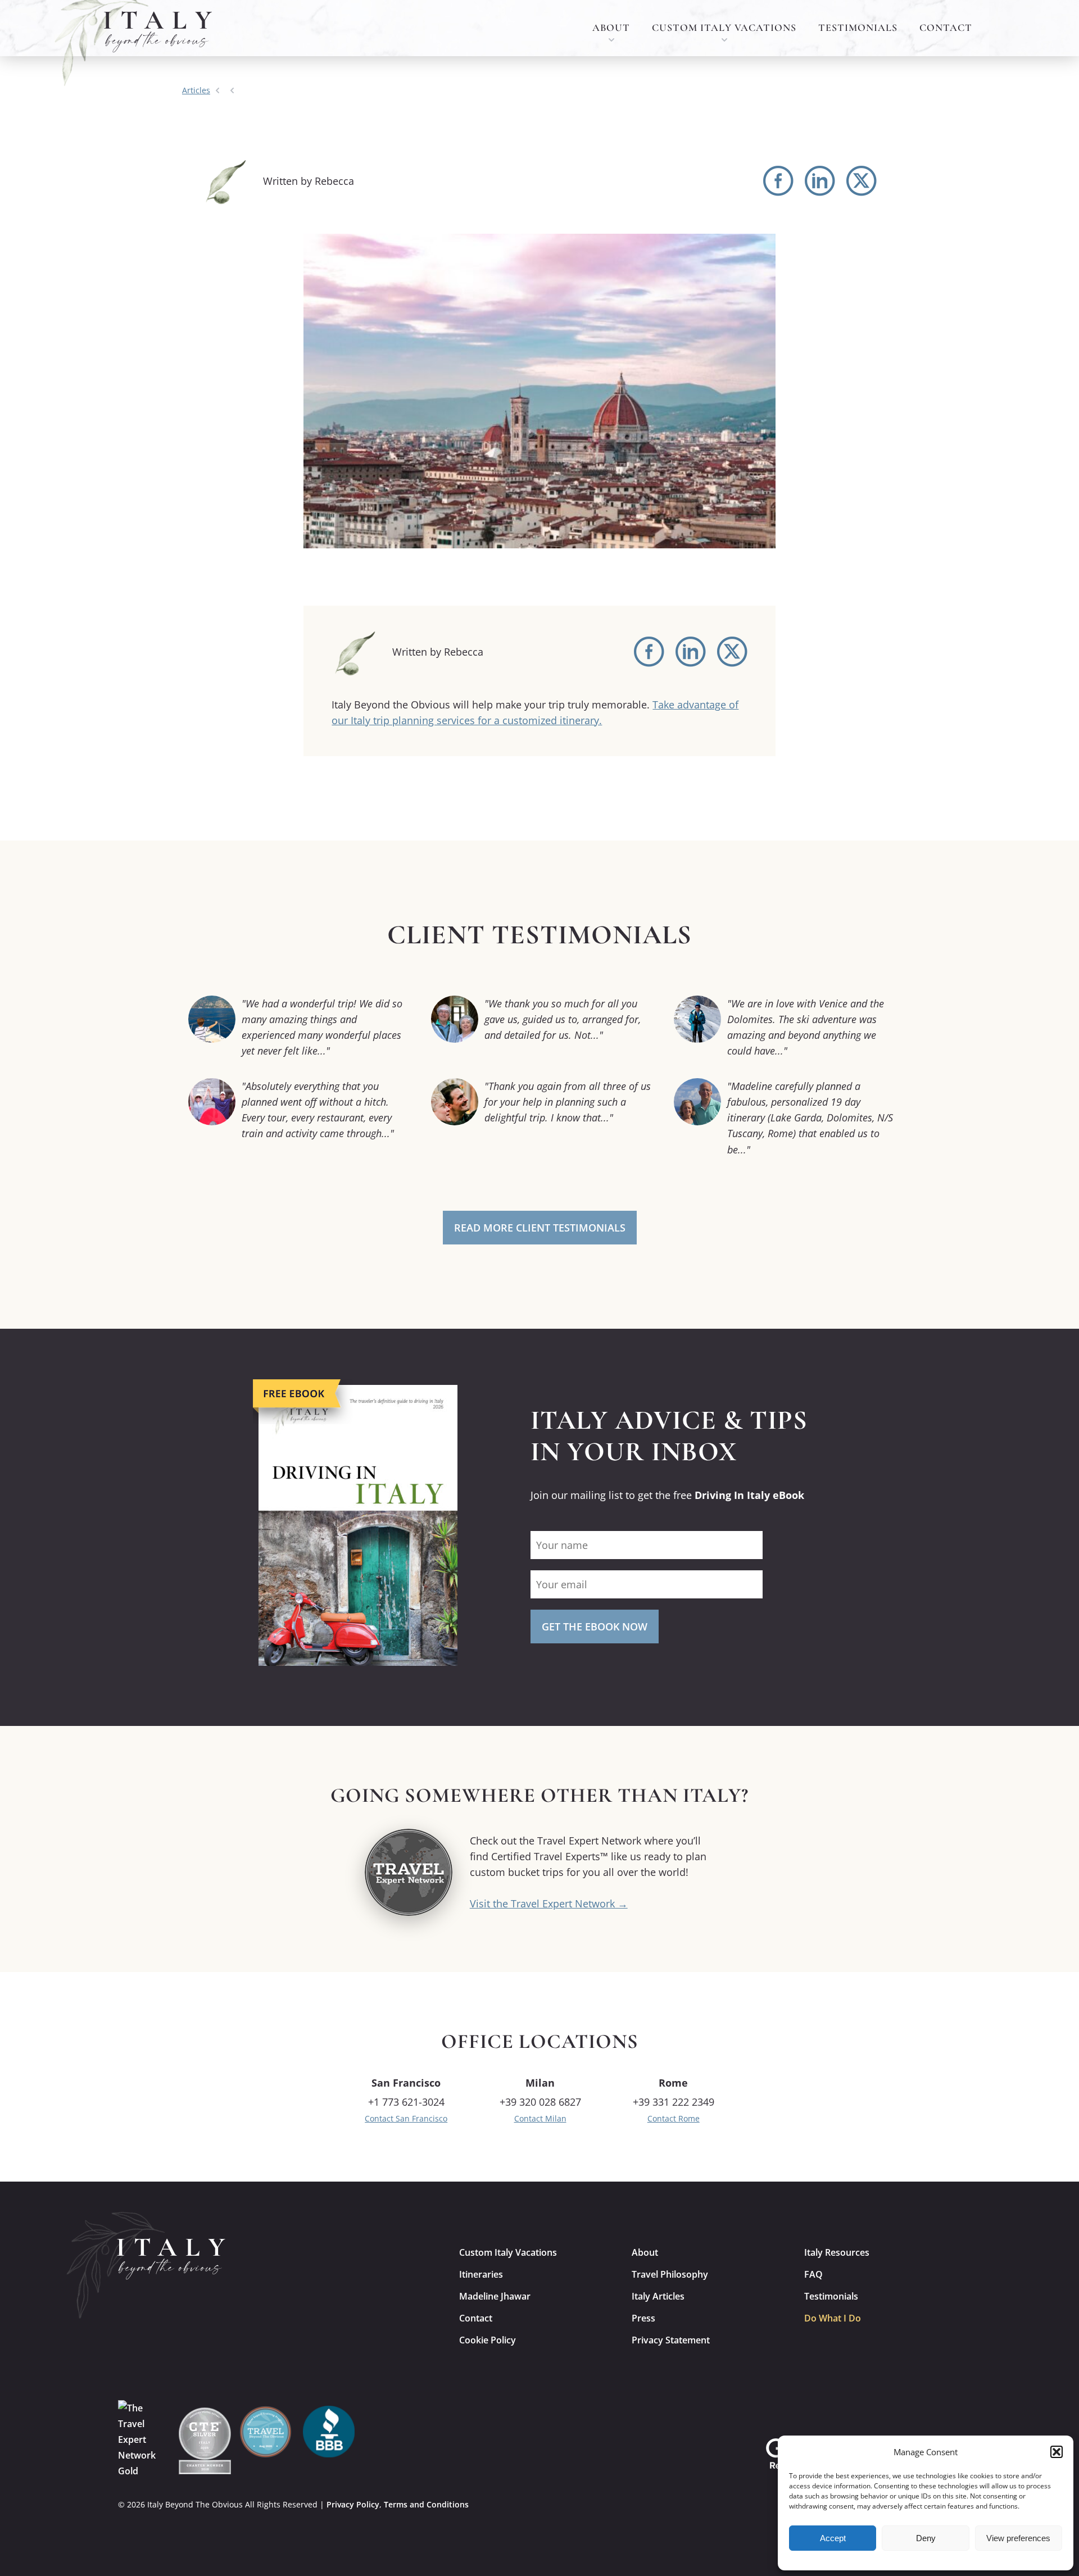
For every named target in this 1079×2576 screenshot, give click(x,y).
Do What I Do (833, 2318)
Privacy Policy (353, 2504)
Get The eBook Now (595, 1627)
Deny (926, 2538)
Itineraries (481, 2274)
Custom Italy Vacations (724, 28)
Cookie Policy (488, 2340)
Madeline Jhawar (495, 2296)
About (611, 28)
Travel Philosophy (670, 2274)
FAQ (813, 2274)
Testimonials (858, 28)
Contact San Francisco (406, 2118)
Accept (833, 2538)
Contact (946, 28)
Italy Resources (837, 2252)
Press (643, 2318)
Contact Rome (674, 2118)
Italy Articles (658, 2296)
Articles (196, 90)
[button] (1057, 2452)
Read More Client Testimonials (540, 1228)
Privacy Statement (671, 2340)
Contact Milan (540, 2118)
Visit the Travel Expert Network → (549, 1903)
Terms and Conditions (426, 2504)
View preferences (1018, 2538)
